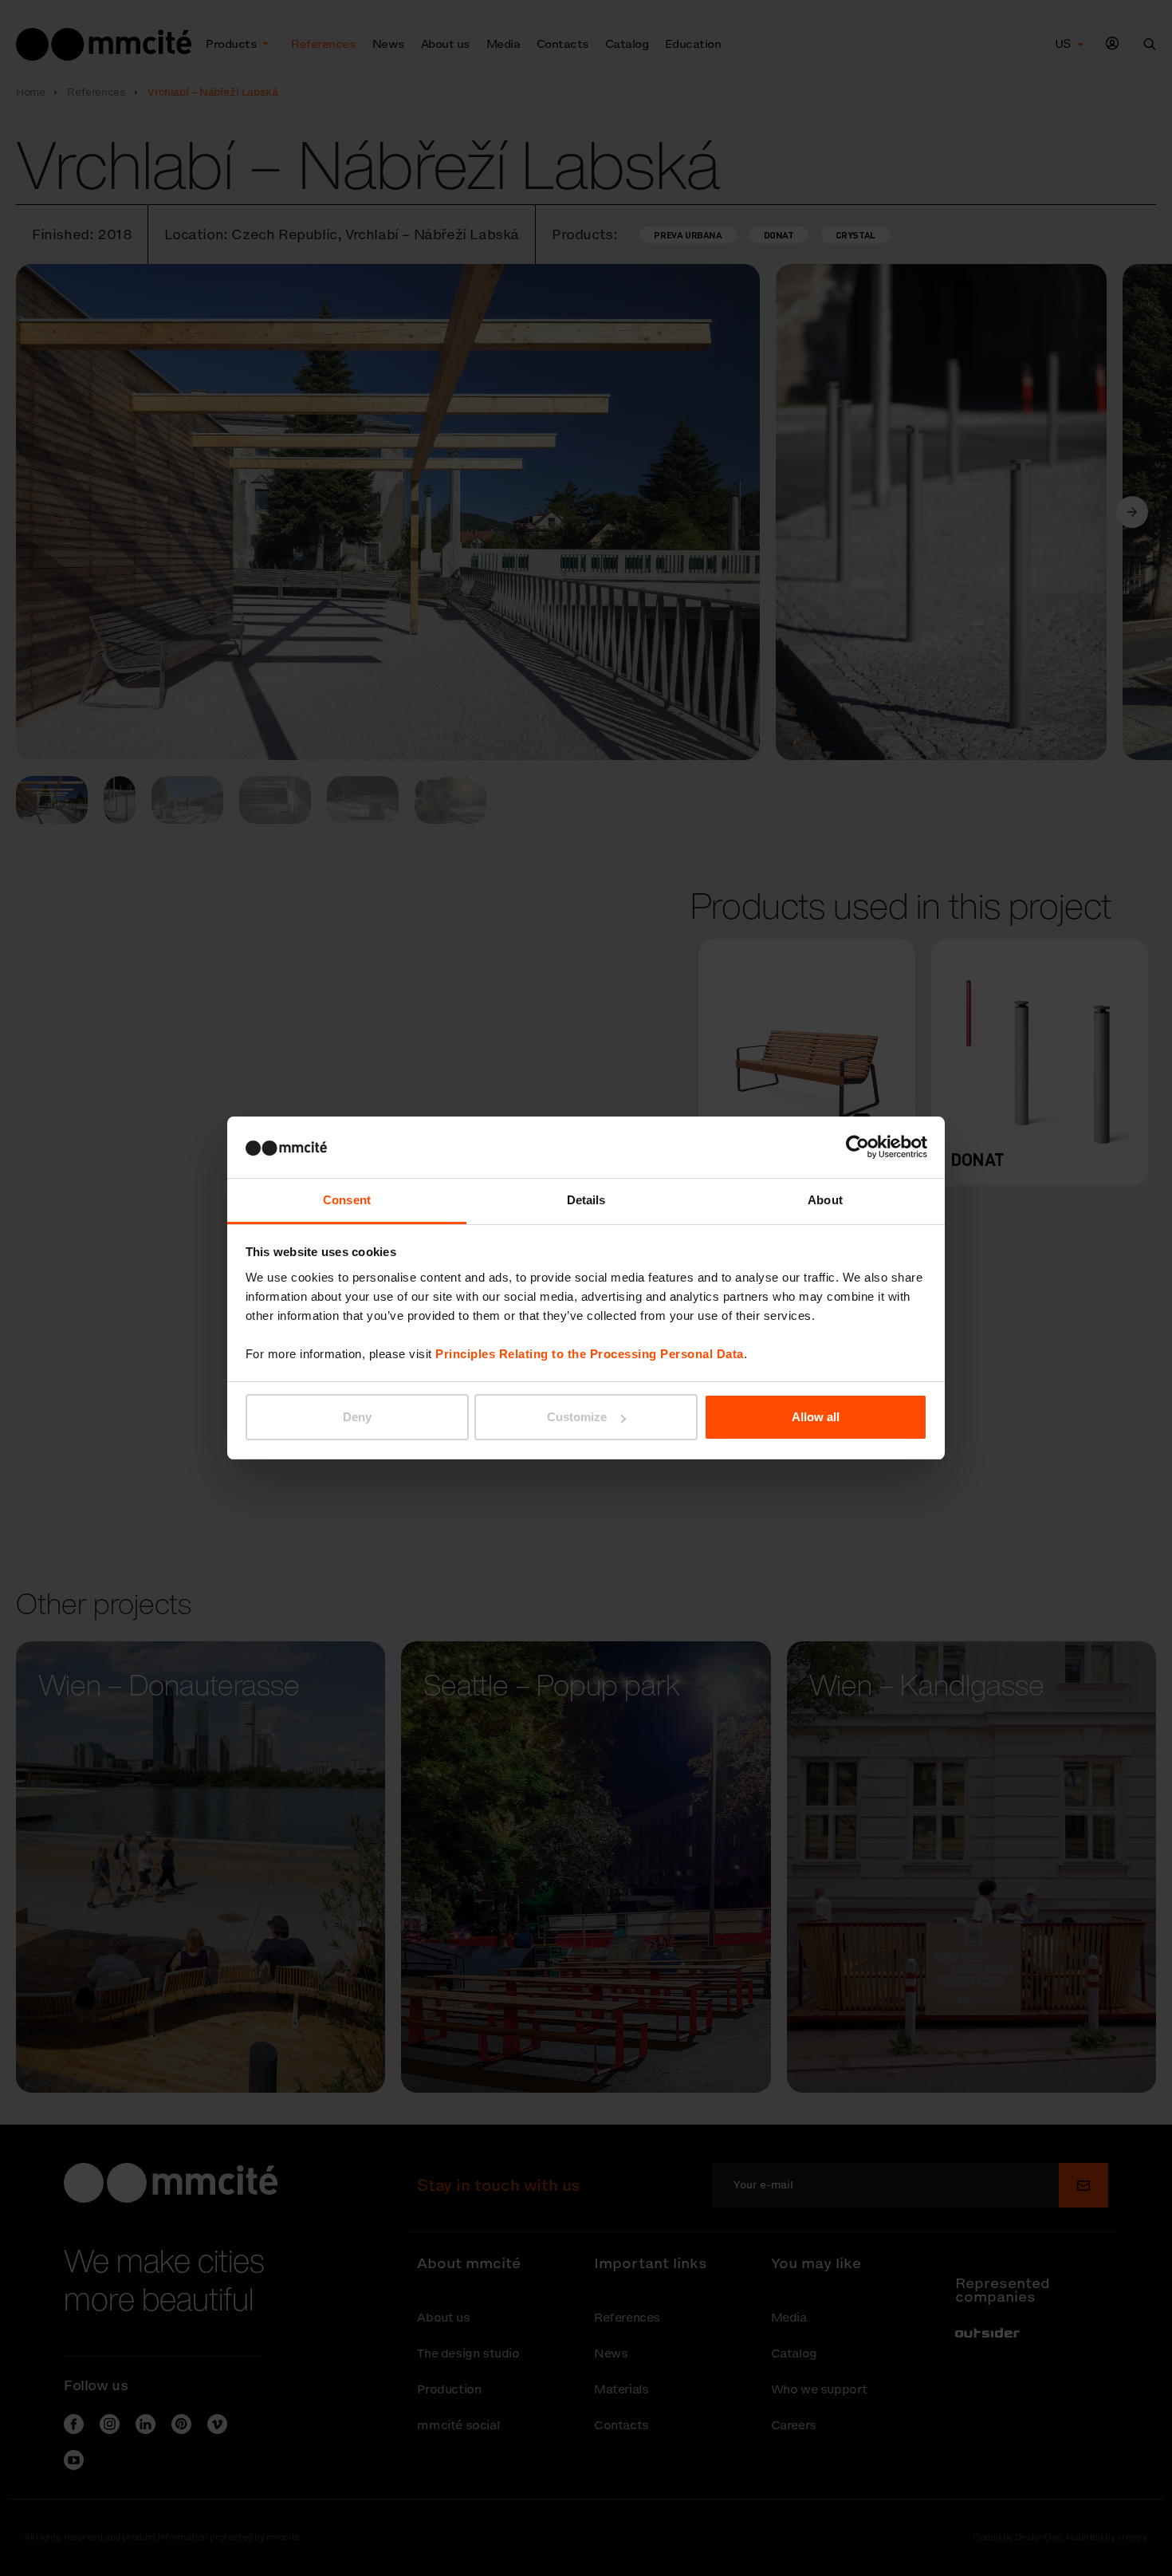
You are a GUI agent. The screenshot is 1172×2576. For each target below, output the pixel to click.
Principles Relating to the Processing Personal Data (590, 1354)
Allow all (816, 1417)
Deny (357, 1417)
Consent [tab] (347, 1200)
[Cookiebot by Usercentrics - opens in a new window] (857, 1147)
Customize (577, 1417)
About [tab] (825, 1200)
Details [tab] (586, 1200)
